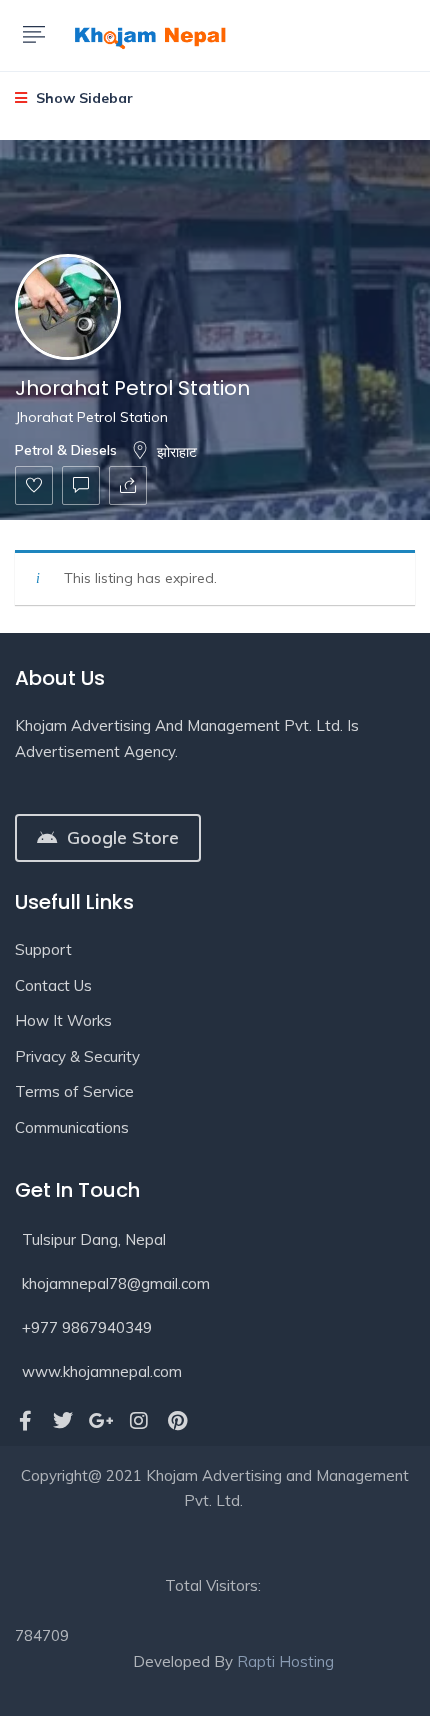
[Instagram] (139, 1421)
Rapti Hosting (285, 1661)
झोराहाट (177, 452)
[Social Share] (128, 485)
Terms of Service (74, 1091)
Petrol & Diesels (66, 450)
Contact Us (53, 985)
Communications (72, 1127)
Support (43, 949)
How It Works (63, 1020)
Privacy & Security (77, 1056)
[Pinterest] (177, 1421)
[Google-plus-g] (101, 1421)
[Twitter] (63, 1421)
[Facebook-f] (25, 1421)
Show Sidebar (82, 98)
